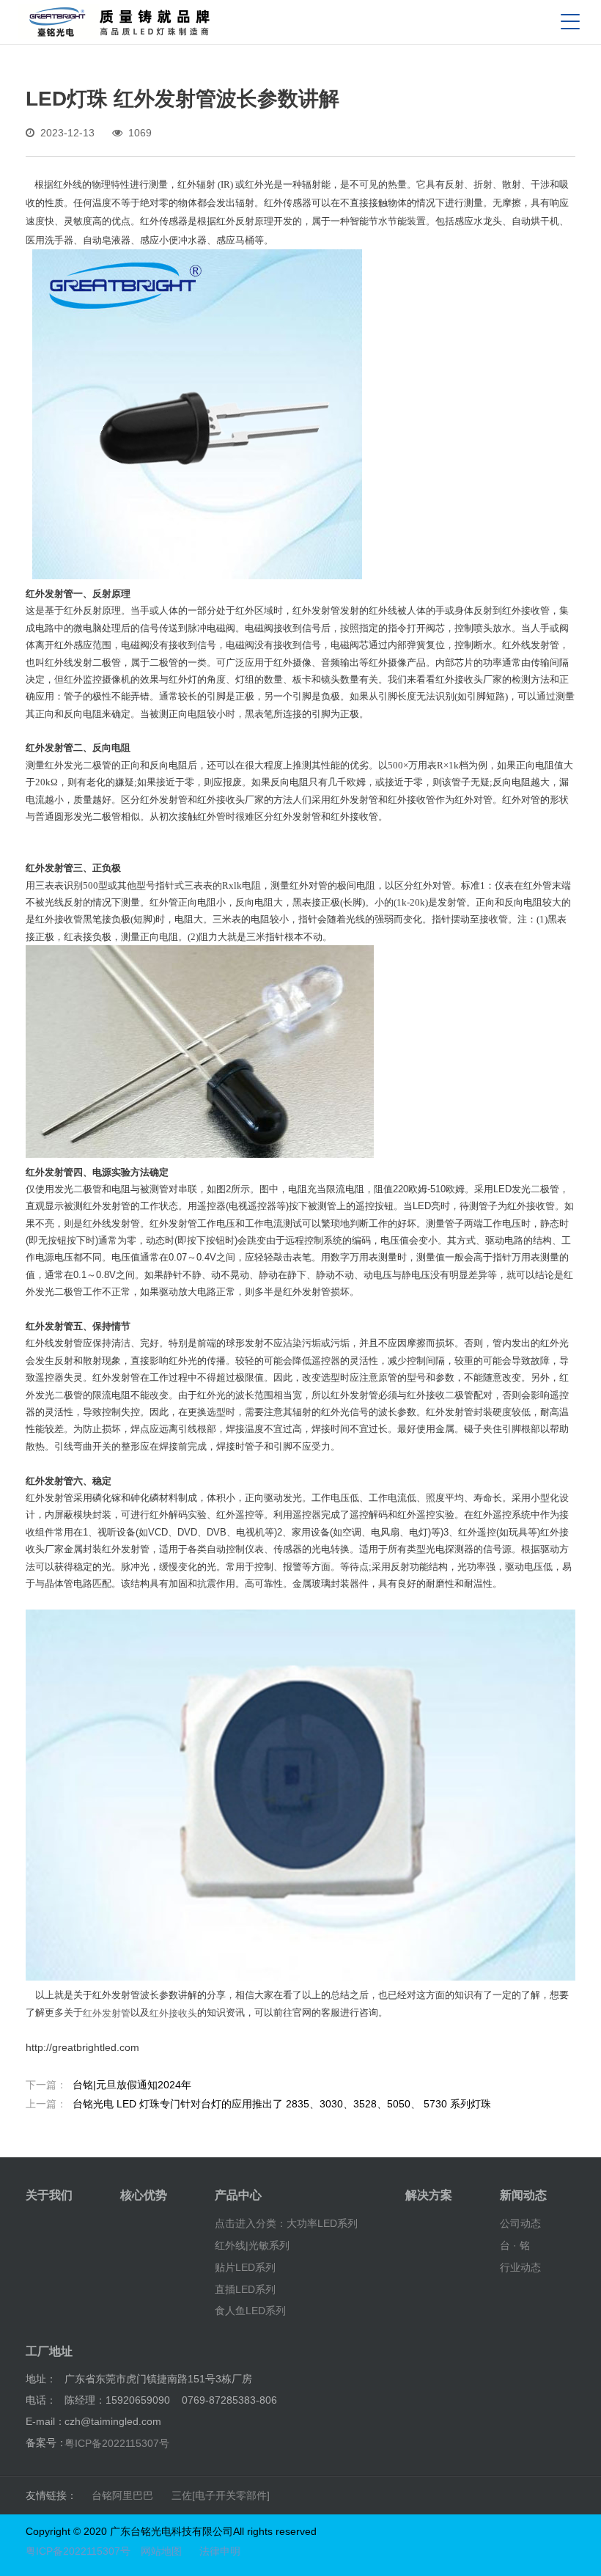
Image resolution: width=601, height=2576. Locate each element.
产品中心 (238, 2195)
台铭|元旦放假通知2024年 (108, 2085)
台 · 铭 (515, 2245)
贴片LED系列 (245, 2267)
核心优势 (144, 2195)
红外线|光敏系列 (252, 2245)
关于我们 (49, 2195)
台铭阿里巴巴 (122, 2495)
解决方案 (429, 2195)
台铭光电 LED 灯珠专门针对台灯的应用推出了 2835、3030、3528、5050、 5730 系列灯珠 (258, 2104)
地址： (41, 2379)
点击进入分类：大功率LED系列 (286, 2223)
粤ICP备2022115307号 (117, 2443)
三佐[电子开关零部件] (221, 2495)
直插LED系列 (245, 2289)
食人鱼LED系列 (250, 2311)
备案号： (46, 2443)
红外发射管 (107, 2012)
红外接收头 (173, 2012)
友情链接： (51, 2495)
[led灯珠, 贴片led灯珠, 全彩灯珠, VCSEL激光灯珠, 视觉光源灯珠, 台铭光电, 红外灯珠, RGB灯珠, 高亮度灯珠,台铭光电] (119, 22)
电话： (41, 2400)
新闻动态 (523, 2195)
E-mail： (45, 2421)
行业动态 (520, 2267)
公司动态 (520, 2223)
